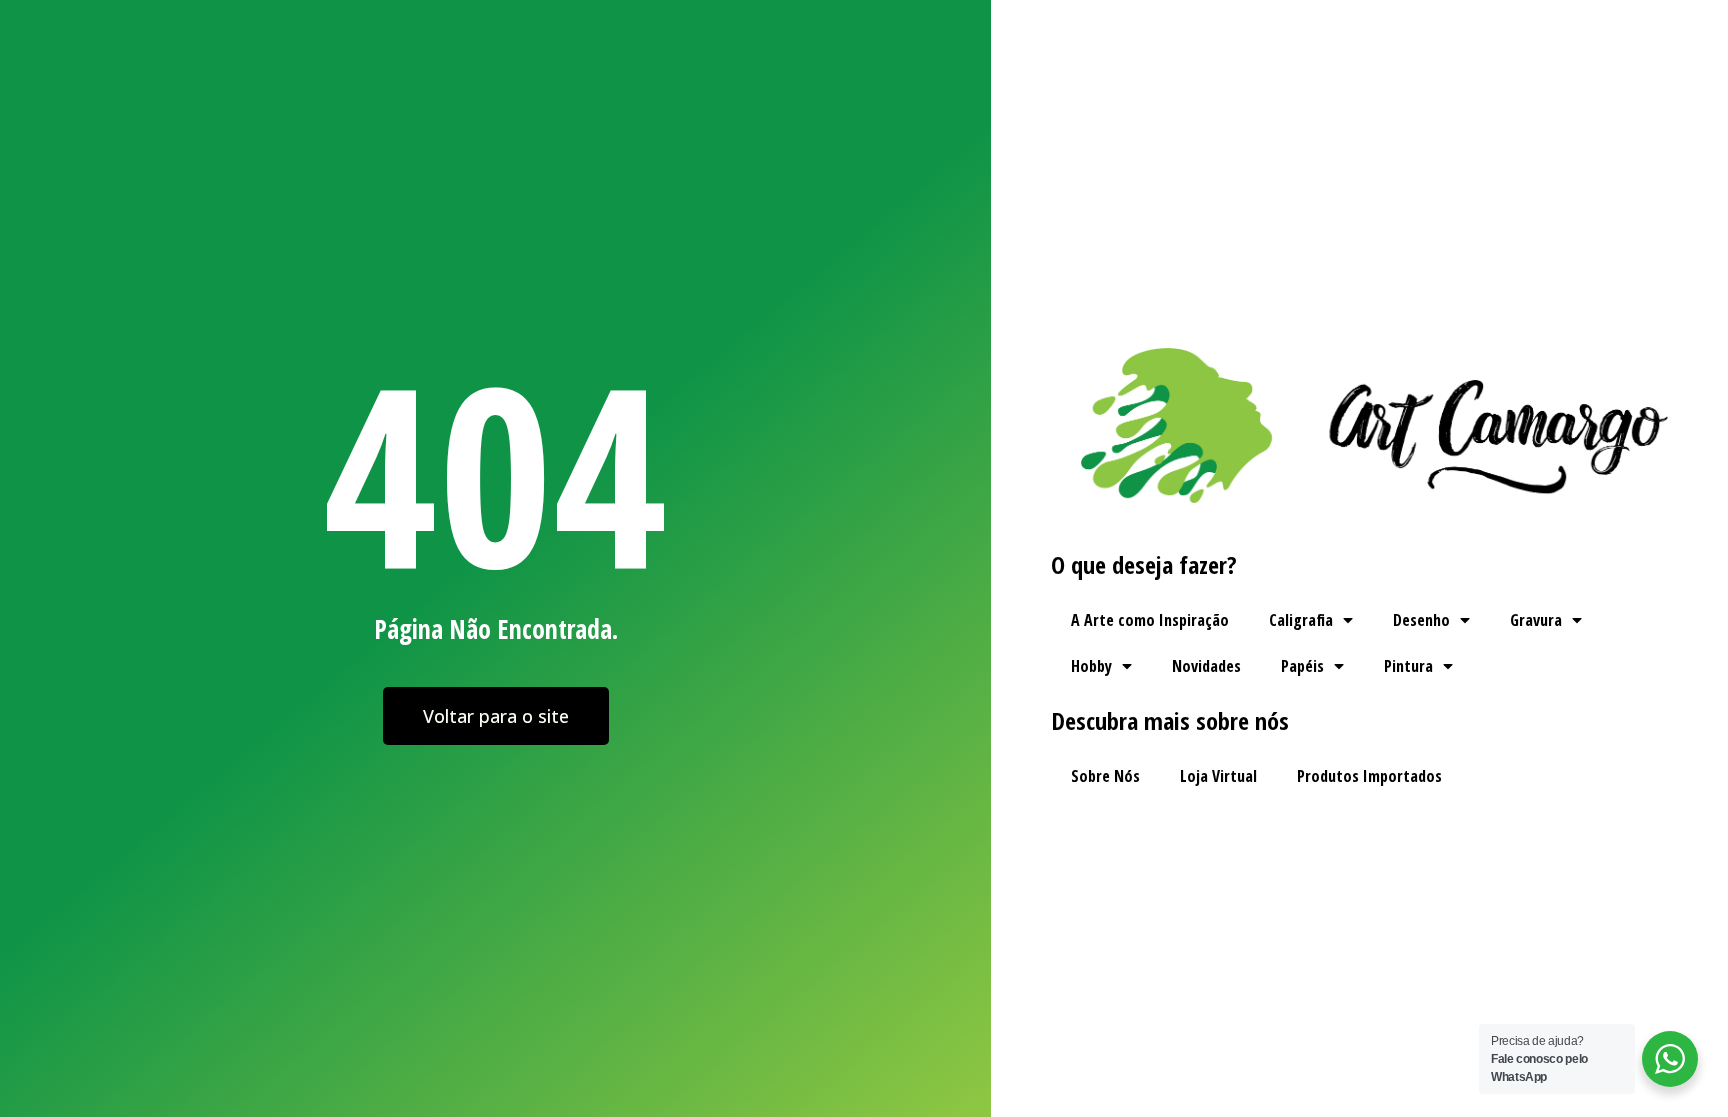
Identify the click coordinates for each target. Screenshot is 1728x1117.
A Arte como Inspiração (1150, 620)
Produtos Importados (1369, 776)
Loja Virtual (1218, 776)
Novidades (1206, 666)
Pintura (1408, 666)
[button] (496, 716)
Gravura (1536, 620)
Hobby (1091, 666)
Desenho (1421, 620)
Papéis (1302, 666)
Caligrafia (1301, 620)
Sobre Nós (1105, 776)
